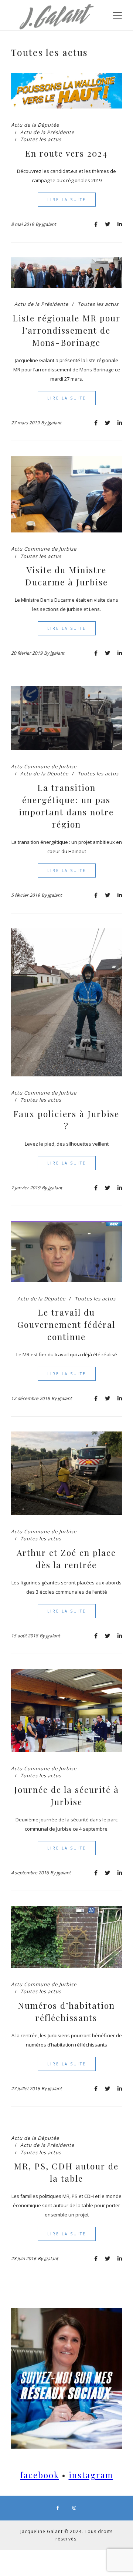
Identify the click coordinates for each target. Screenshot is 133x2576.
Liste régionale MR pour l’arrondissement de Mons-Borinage (66, 330)
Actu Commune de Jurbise (44, 549)
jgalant (49, 224)
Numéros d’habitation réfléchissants (66, 2011)
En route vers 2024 (66, 153)
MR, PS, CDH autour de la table (66, 2172)
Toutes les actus (41, 139)
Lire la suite (67, 200)
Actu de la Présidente (47, 132)
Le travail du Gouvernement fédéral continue (66, 1324)
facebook (40, 2475)
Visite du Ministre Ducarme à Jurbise (66, 576)
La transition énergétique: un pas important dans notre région (66, 806)
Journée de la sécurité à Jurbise (66, 1795)
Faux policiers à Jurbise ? (66, 1120)
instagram (91, 2475)
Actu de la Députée (35, 125)
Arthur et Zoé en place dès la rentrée (66, 1558)
